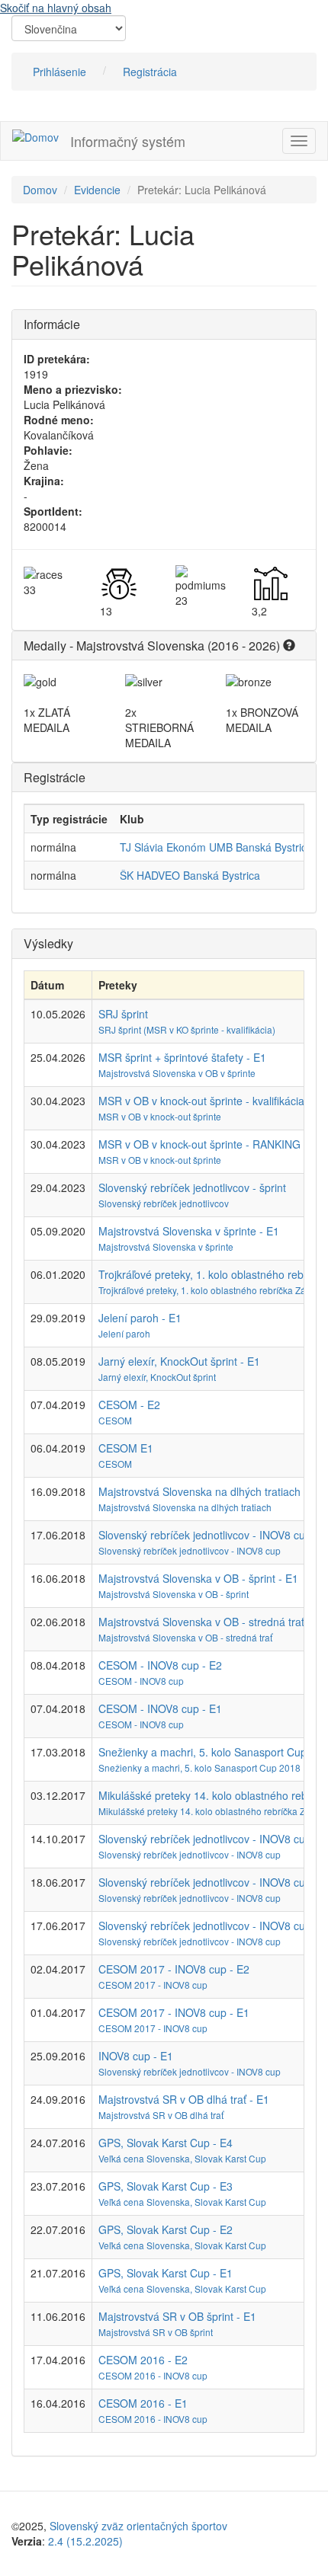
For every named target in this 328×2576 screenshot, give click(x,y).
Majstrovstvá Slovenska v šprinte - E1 (189, 1231)
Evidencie (97, 190)
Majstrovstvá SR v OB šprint (156, 2332)
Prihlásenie (59, 72)
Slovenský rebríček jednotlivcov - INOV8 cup (190, 1550)
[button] (289, 646)
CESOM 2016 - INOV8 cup (153, 2375)
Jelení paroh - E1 (140, 1318)
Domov (40, 190)
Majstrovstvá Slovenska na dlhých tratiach (185, 1507)
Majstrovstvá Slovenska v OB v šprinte (177, 1073)
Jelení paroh (124, 1333)
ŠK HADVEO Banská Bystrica (190, 875)
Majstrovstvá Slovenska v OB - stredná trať (185, 1637)
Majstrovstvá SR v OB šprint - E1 (177, 2316)
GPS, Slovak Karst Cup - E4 (166, 2143)
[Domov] (35, 136)
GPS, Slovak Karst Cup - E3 (166, 2186)
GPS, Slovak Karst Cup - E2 (166, 2229)
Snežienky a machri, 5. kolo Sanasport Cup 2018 (199, 1767)
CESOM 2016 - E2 (143, 2360)
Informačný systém (128, 141)
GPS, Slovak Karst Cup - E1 (166, 2273)
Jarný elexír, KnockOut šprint (157, 1377)
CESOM (115, 1420)
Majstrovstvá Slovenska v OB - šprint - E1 (198, 1578)
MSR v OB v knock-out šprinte (160, 1116)
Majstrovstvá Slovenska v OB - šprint (174, 1594)
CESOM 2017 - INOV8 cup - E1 (174, 2012)
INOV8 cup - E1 (136, 2056)
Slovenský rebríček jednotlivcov (164, 1203)
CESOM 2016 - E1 (143, 2403)
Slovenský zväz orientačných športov (138, 2526)
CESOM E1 (126, 1448)
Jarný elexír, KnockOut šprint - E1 (179, 1361)
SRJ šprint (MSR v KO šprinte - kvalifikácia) (187, 1029)
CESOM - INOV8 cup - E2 (160, 1665)
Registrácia (150, 72)
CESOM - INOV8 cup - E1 (160, 1708)
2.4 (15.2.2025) (85, 2541)
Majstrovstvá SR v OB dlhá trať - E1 (184, 2099)
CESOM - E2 (129, 1405)
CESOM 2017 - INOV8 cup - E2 (174, 1969)
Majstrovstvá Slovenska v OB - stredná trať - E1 (213, 1622)
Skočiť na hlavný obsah (56, 8)
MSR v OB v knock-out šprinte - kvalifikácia (201, 1101)
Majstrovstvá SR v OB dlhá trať (161, 2115)
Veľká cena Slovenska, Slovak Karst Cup (182, 2158)
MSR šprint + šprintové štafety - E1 (182, 1057)
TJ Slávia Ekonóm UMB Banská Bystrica (216, 847)
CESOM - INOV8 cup (141, 1681)
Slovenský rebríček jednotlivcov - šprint (192, 1187)
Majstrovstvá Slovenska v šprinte (166, 1246)
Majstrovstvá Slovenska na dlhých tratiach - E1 (211, 1491)
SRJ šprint (123, 1014)
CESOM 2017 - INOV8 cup (153, 1985)
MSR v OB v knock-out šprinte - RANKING (199, 1144)
